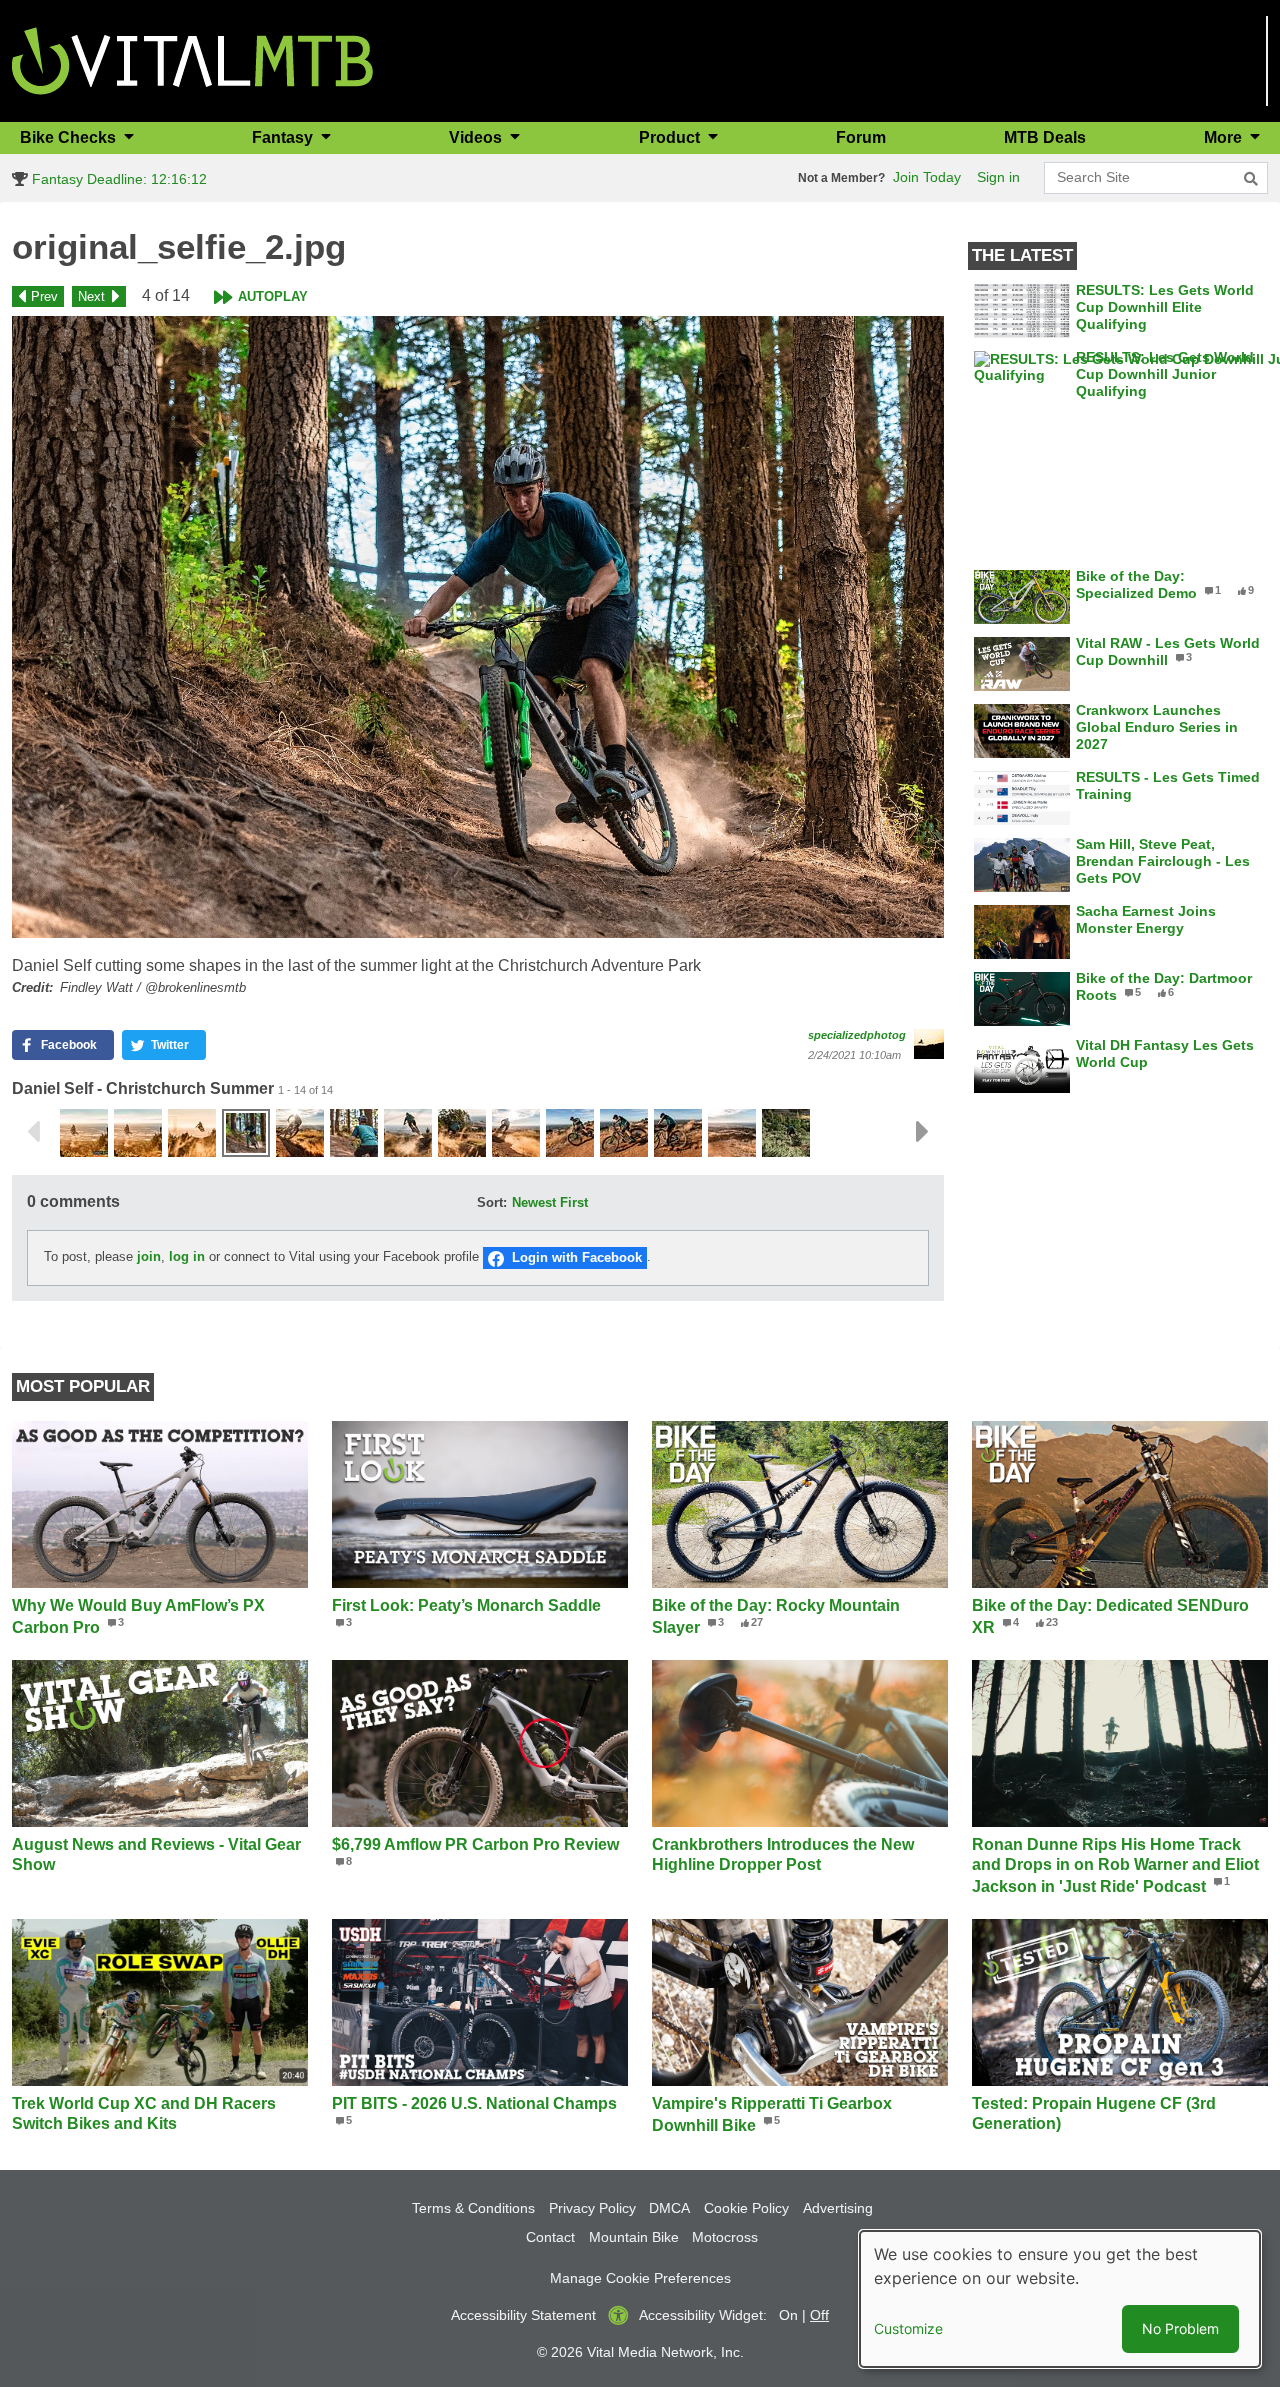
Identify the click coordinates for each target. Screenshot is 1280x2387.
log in (187, 1257)
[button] (478, 627)
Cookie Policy (746, 2208)
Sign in (998, 177)
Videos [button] (477, 137)
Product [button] (671, 137)
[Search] (1251, 179)
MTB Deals (1045, 137)
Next (91, 296)
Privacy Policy (592, 2208)
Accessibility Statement (523, 2315)
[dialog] (1060, 2299)
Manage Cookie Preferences (640, 2278)
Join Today (927, 177)
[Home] (192, 59)
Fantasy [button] (284, 137)
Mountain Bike (634, 2237)
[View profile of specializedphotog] (929, 1044)
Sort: (492, 1202)
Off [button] (819, 2315)
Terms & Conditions (473, 2208)
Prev (44, 296)
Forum (861, 137)
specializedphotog (857, 1035)
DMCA (669, 2208)
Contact (550, 2237)
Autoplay (273, 296)
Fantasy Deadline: (117, 179)
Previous (33, 1132)
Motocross (725, 2237)
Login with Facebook (577, 1257)
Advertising (838, 2208)
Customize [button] (908, 2328)
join (149, 1257)
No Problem (1180, 2328)
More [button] (1225, 137)
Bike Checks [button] (70, 137)
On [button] (788, 2315)
